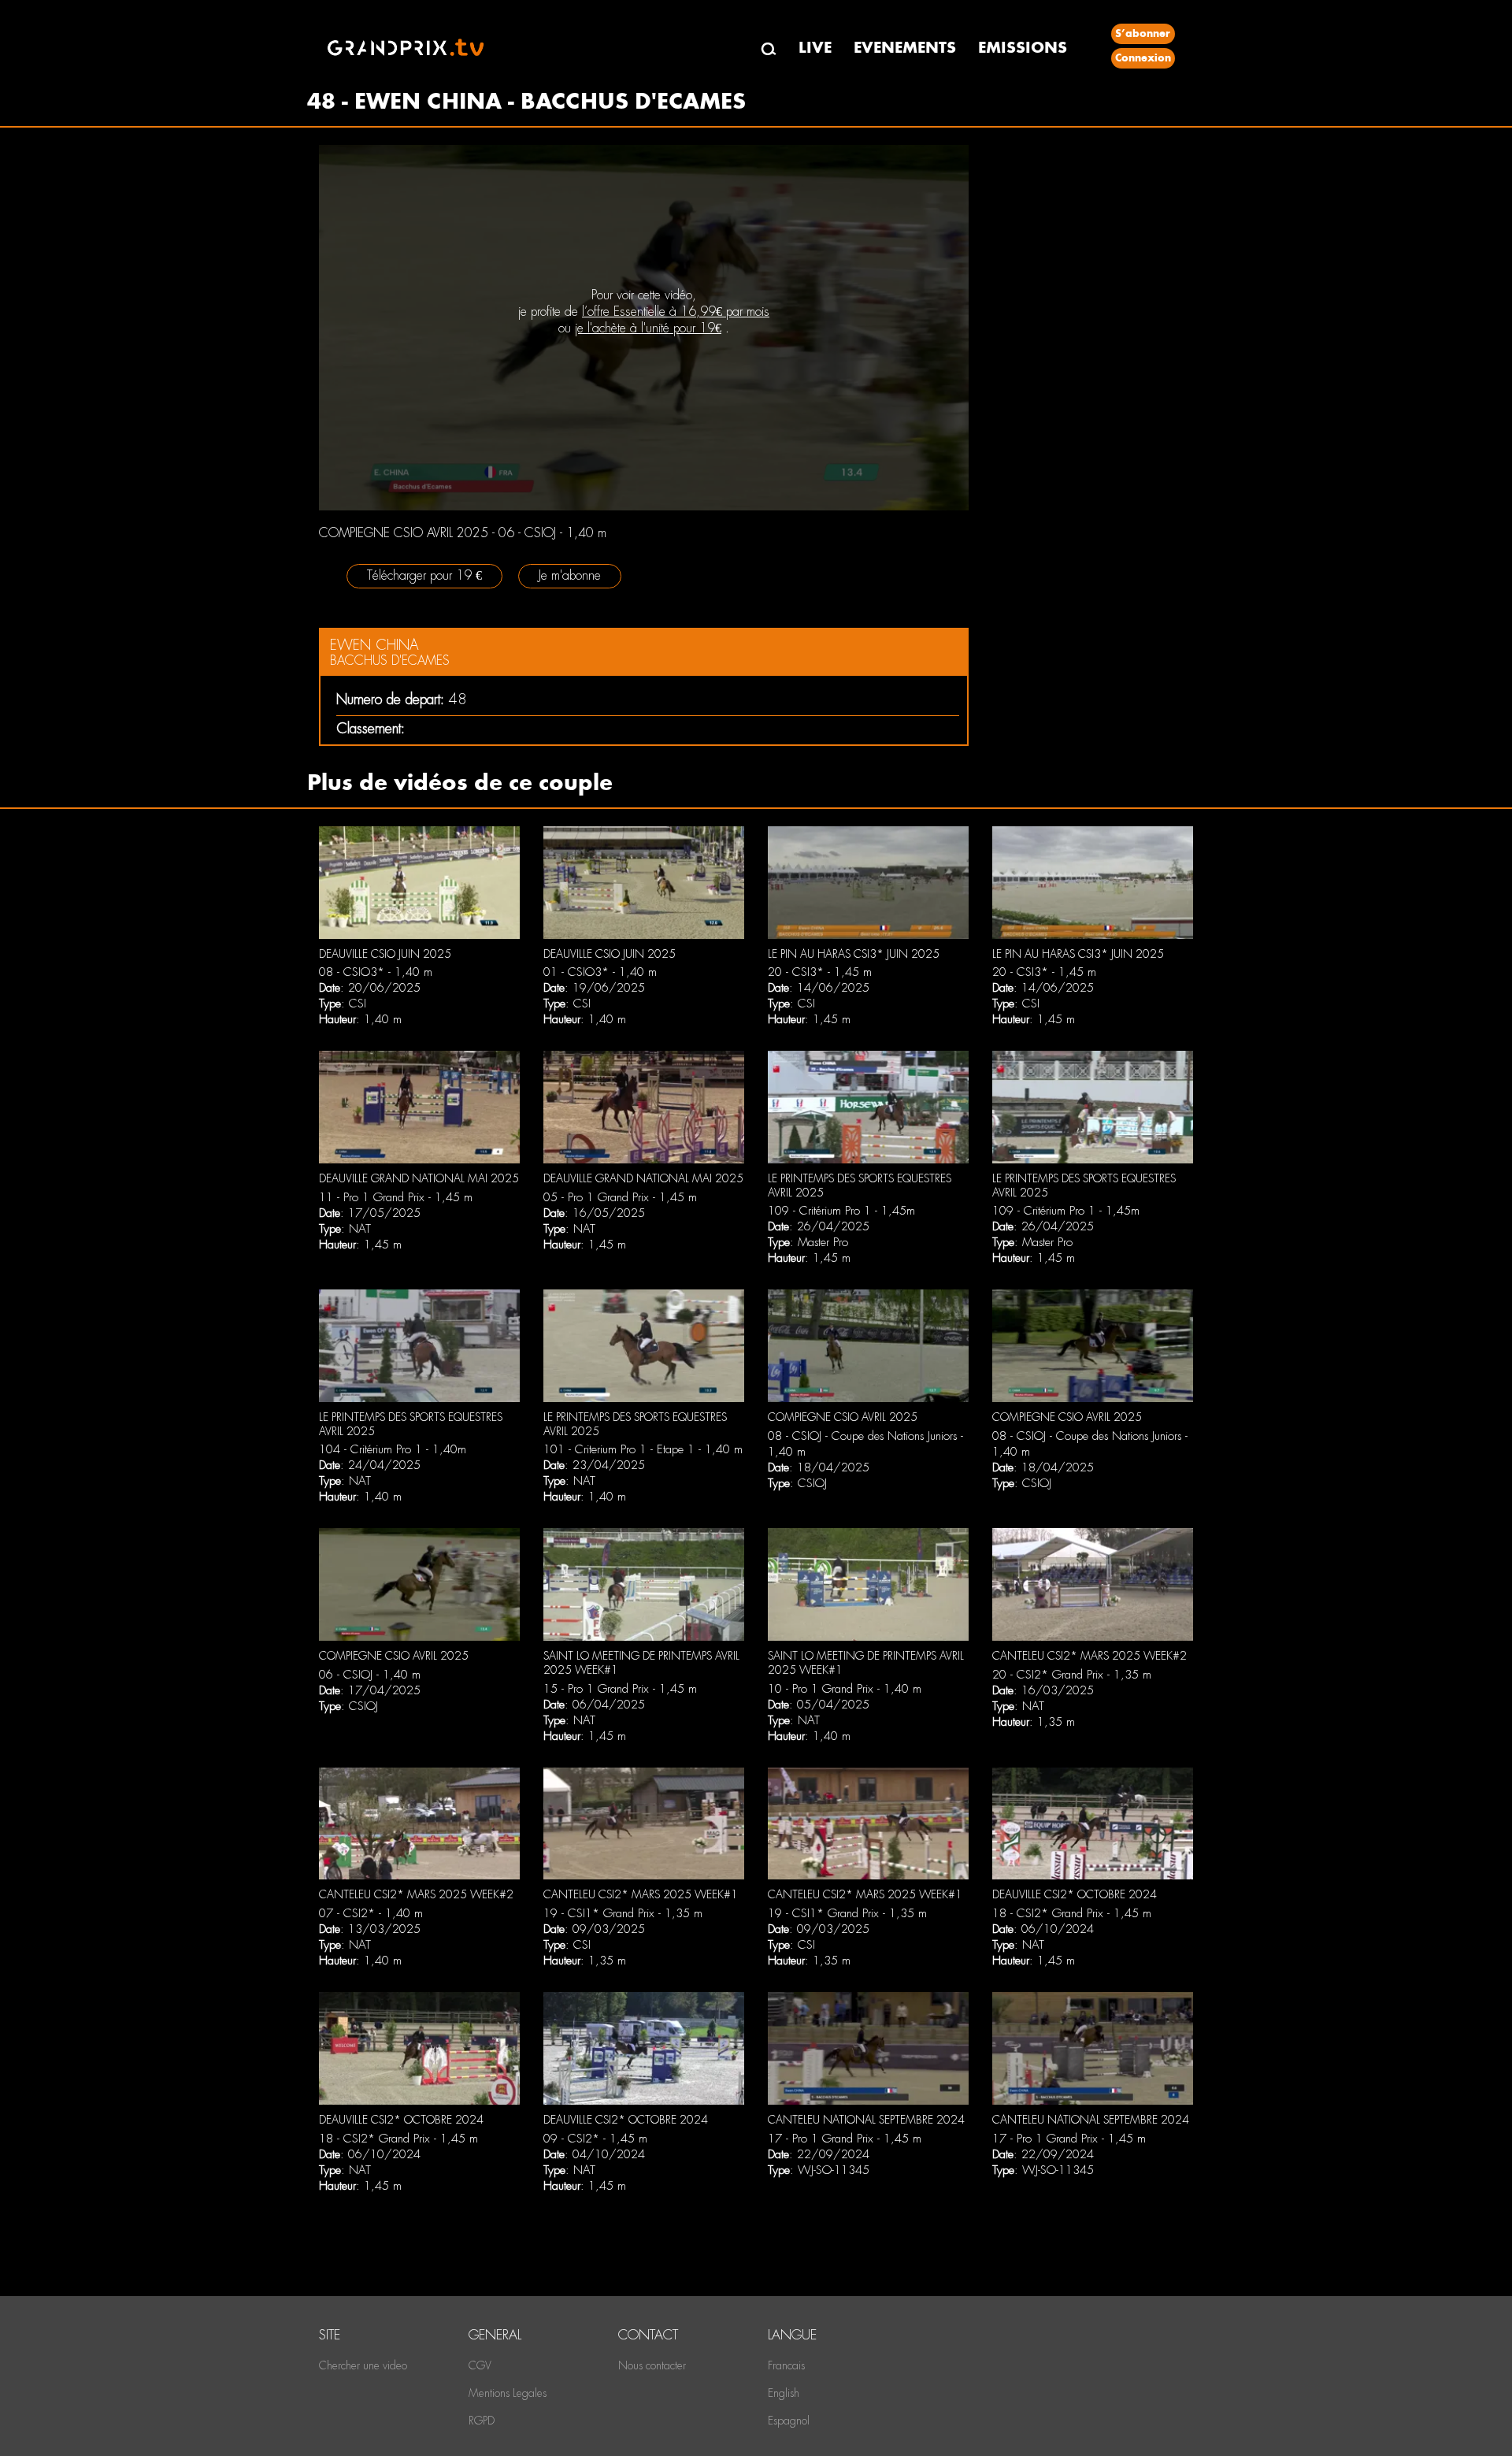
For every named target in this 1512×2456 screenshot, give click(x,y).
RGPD (482, 2421)
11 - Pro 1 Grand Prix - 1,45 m (396, 1197)
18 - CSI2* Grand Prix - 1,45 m (1072, 1913)
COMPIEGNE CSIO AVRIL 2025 (843, 1417)
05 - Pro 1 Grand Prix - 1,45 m (620, 1197)
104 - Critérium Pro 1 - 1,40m (393, 1449)
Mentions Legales (508, 2393)
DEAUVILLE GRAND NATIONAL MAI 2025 (419, 1178)
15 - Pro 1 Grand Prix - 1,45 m (620, 1689)
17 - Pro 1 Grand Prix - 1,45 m (845, 2139)
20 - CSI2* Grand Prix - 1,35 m (1072, 1675)
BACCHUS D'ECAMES (390, 660)
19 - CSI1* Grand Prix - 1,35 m (623, 1913)
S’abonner (1143, 33)
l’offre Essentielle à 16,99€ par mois (676, 312)
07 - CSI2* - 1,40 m (371, 1913)
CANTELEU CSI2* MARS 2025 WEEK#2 (1090, 1656)
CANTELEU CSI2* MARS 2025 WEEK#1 (641, 1894)
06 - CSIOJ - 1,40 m (370, 1675)
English (784, 2393)
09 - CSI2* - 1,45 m (595, 2139)
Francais (786, 2365)
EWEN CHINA (374, 645)
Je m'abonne (570, 575)
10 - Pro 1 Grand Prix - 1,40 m (845, 1689)
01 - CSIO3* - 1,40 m (600, 972)
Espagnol (789, 2421)
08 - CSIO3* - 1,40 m (376, 972)
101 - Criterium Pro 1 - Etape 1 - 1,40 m (643, 1449)
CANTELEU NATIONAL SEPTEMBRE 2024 (866, 2120)
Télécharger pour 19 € (424, 575)
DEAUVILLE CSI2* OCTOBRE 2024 (1075, 1894)
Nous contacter (652, 2365)
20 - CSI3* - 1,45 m (820, 972)
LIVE (815, 48)
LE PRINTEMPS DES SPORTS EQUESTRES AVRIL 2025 (860, 1185)
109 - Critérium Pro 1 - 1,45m (841, 1211)
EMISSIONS (1023, 48)
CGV (480, 2365)
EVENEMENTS (905, 48)
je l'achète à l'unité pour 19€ (648, 328)
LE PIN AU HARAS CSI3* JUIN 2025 (854, 954)
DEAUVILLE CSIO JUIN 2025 (385, 954)
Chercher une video (363, 2365)
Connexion (1143, 58)
